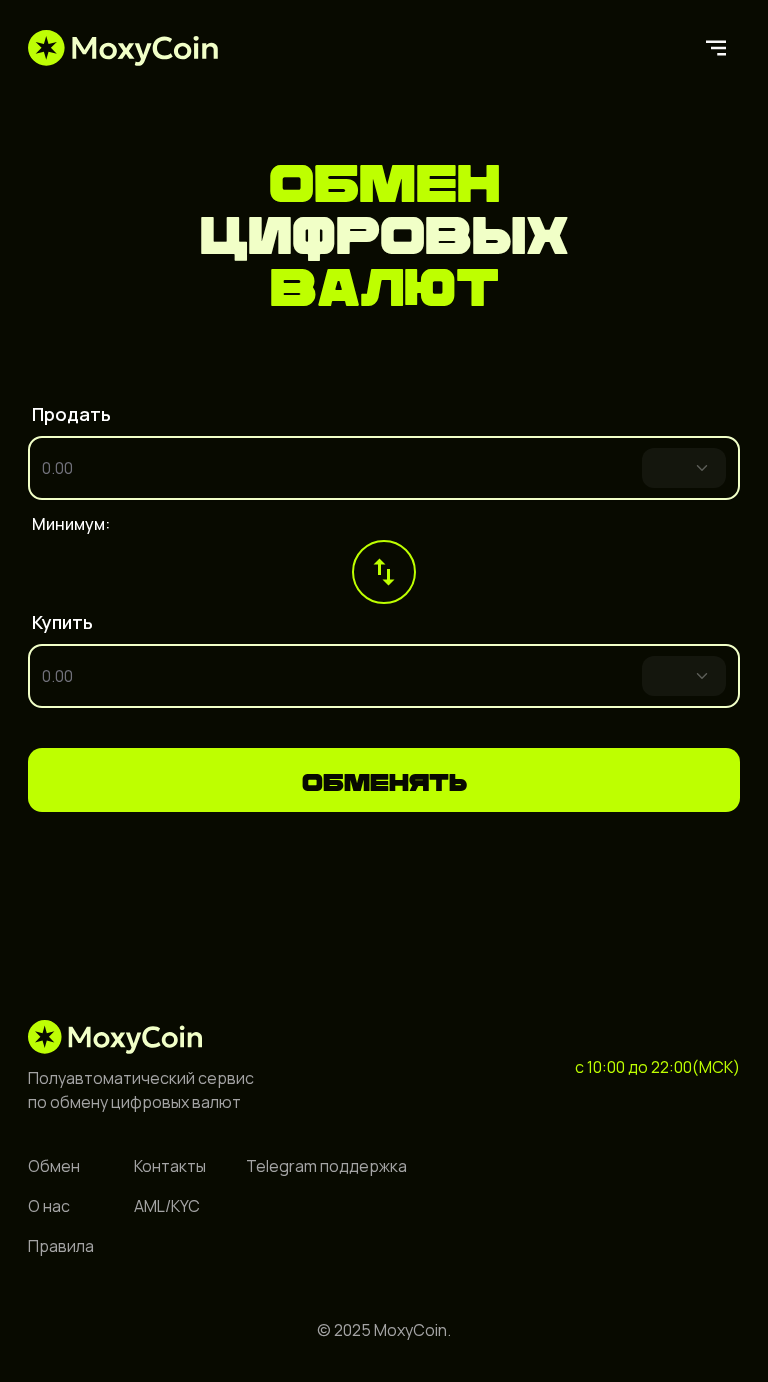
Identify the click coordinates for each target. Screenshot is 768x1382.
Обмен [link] (54, 1166)
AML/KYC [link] (167, 1206)
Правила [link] (61, 1246)
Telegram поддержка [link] (326, 1166)
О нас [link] (49, 1206)
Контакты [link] (170, 1166)
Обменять (384, 779)
